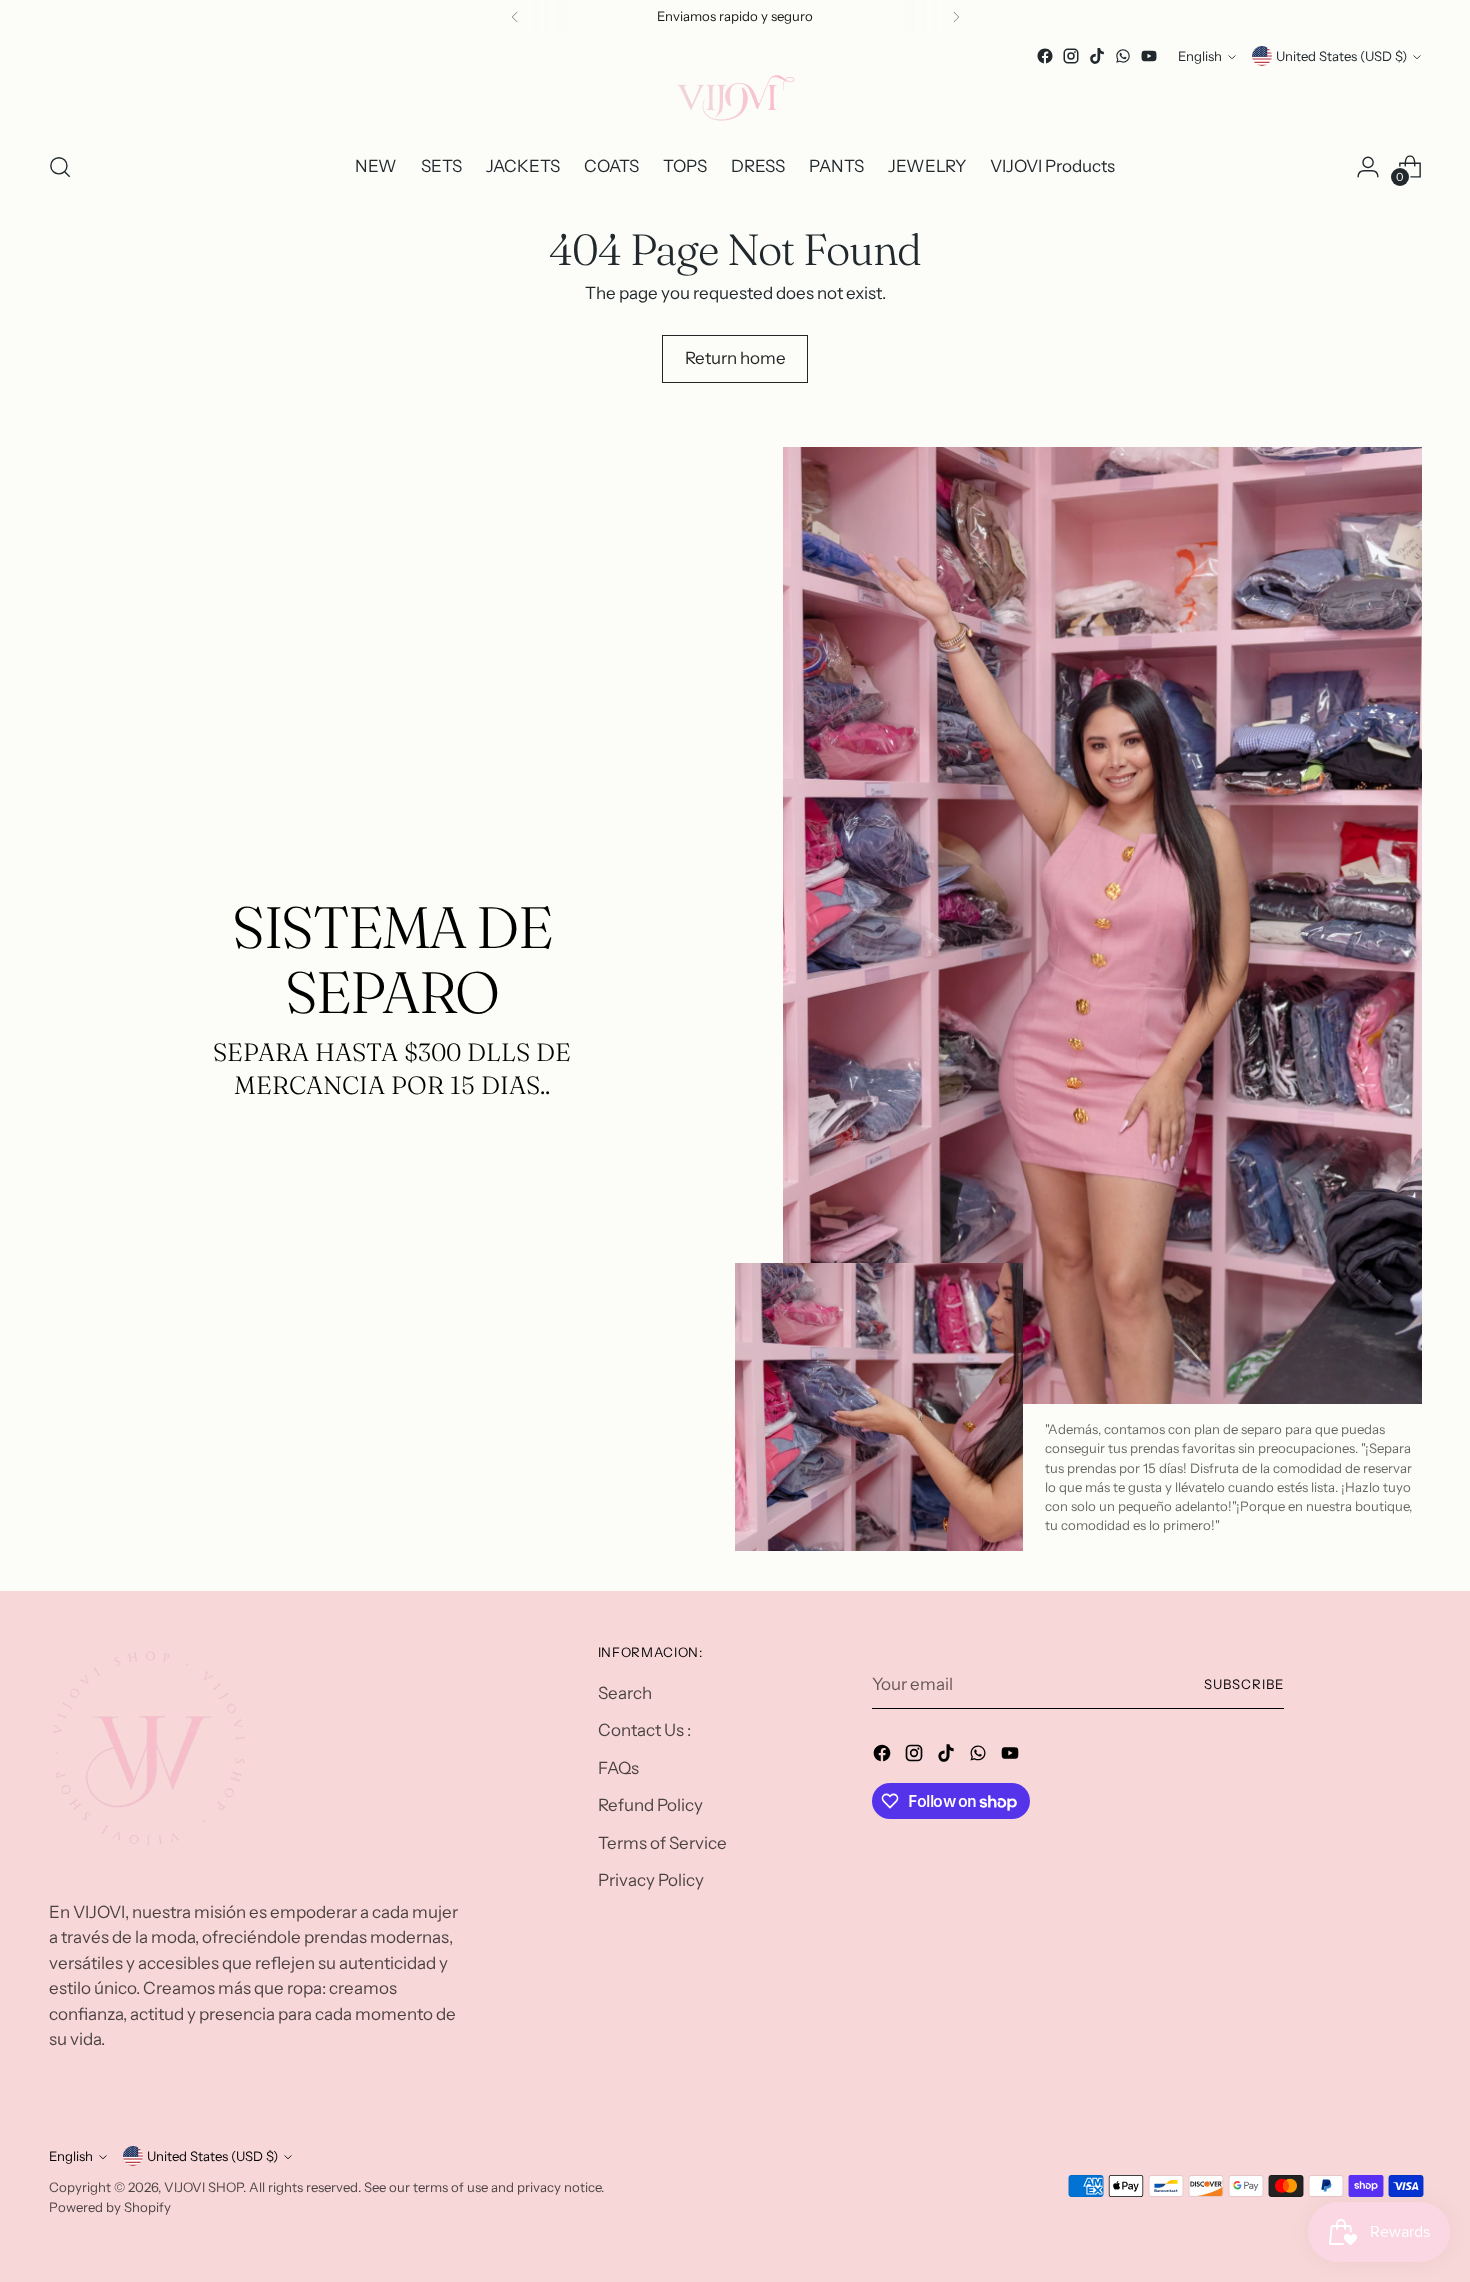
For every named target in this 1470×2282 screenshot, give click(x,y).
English (1200, 56)
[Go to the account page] (1368, 167)
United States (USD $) (1341, 56)
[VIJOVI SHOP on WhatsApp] (1123, 56)
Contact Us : (644, 1730)
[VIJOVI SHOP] (735, 101)
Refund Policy (650, 1805)
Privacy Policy (651, 1880)
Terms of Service (662, 1843)
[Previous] (515, 17)
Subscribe (1244, 1684)
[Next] (956, 17)
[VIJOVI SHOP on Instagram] (1071, 56)
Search (625, 1693)
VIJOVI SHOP (203, 2187)
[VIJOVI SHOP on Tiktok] (1097, 56)
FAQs (618, 1768)
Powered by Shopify (110, 2207)
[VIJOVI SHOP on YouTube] (1149, 56)
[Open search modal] (60, 167)
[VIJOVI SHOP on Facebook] (1045, 56)
